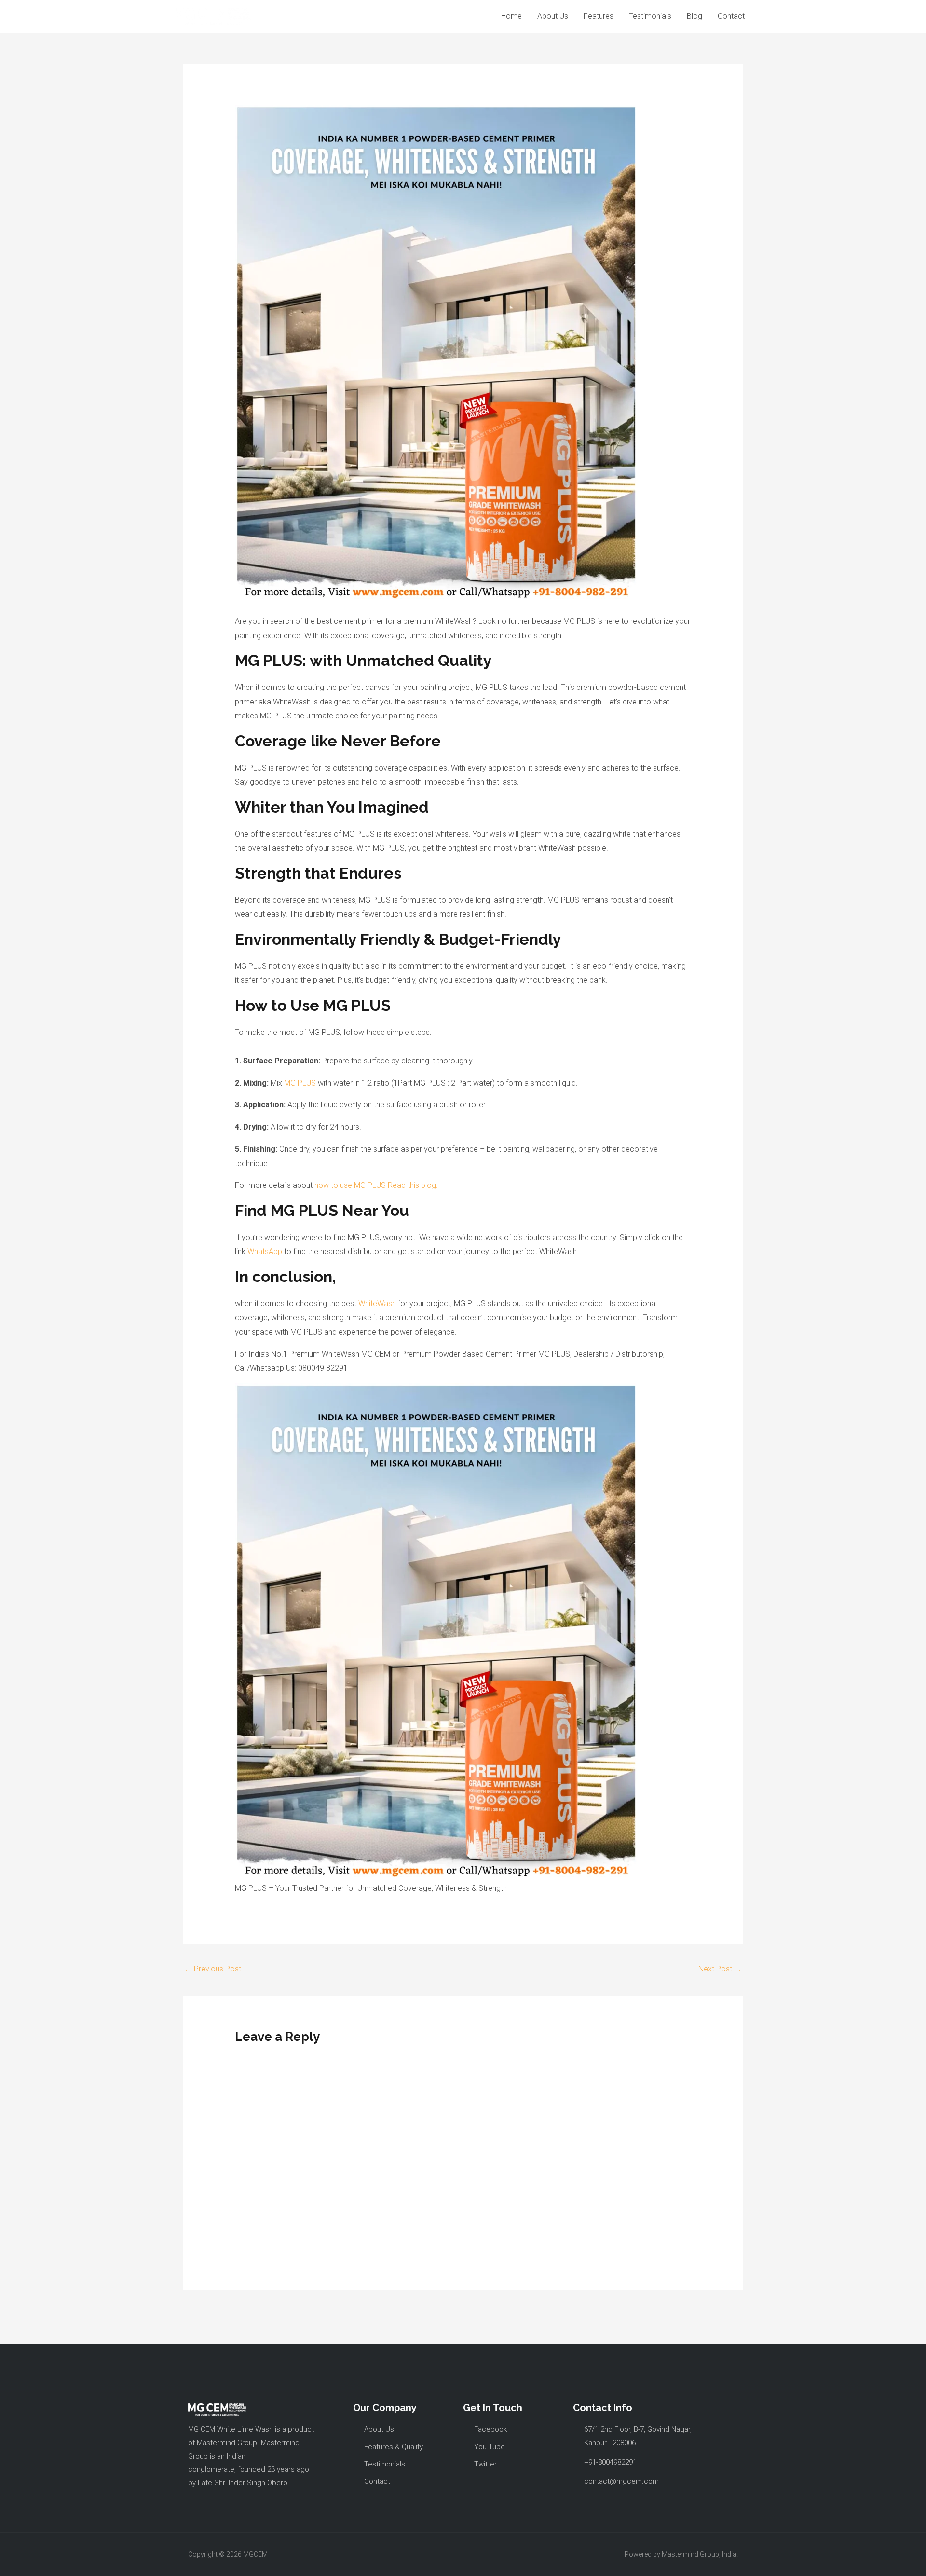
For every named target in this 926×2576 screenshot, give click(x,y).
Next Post (720, 1969)
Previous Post (213, 1969)
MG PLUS (300, 1083)
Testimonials (650, 16)
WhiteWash (377, 1303)
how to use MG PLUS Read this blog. (376, 1185)
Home (511, 16)
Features (599, 16)
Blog (694, 16)
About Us (553, 16)
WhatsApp (265, 1251)
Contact (731, 16)
